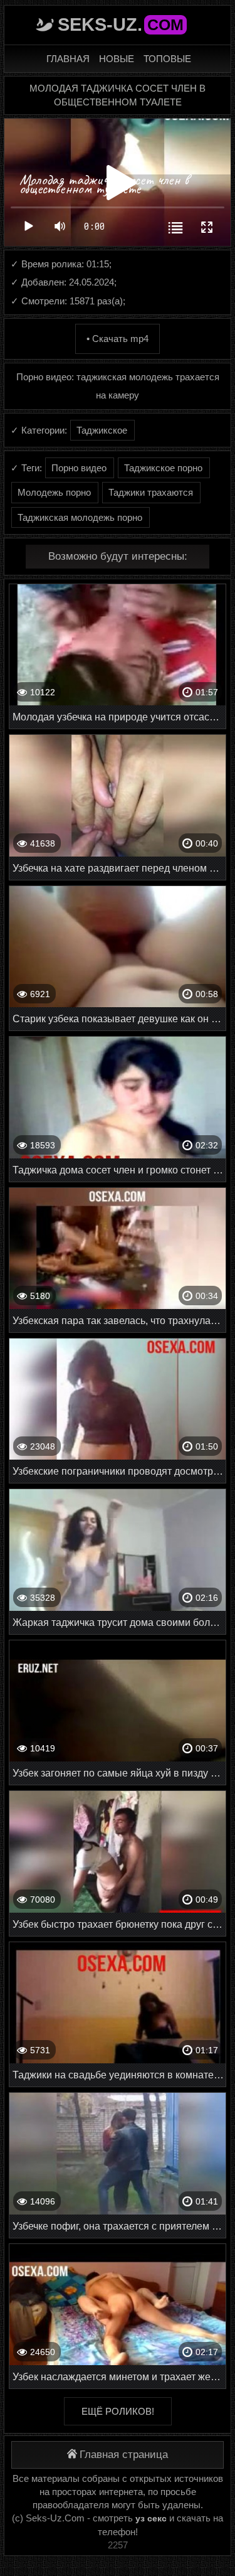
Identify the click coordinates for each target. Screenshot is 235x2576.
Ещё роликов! (118, 2411)
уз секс (151, 2518)
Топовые (167, 59)
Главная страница (124, 2455)
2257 (118, 2545)
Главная (68, 59)
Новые (117, 59)
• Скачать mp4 (118, 339)
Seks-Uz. (121, 24)
